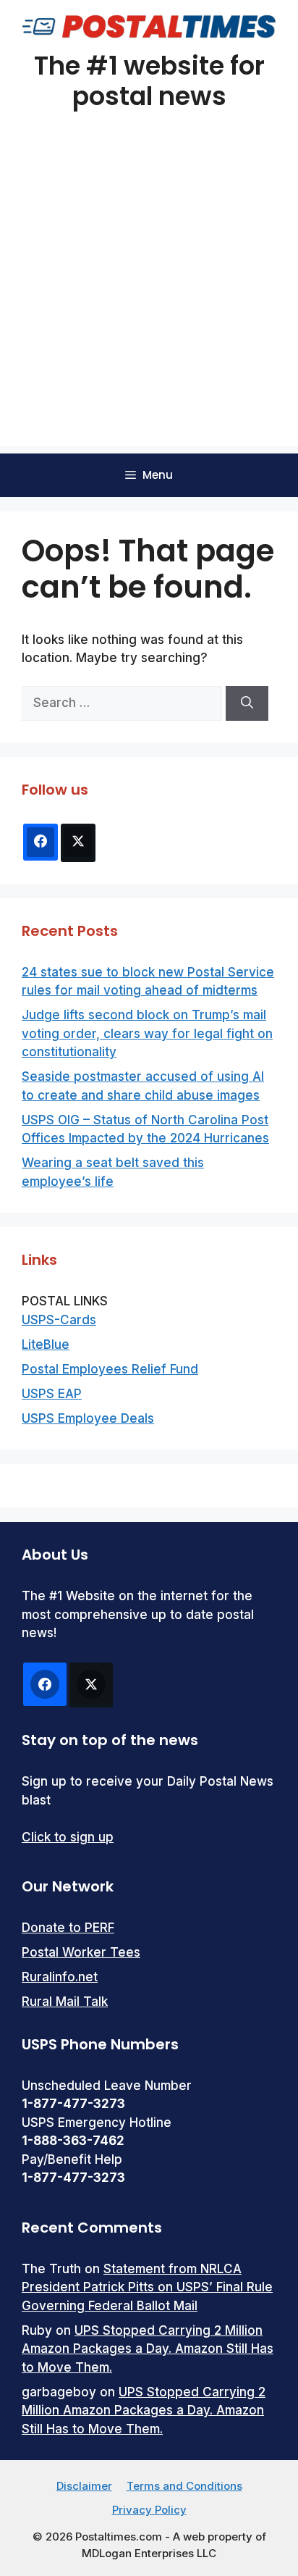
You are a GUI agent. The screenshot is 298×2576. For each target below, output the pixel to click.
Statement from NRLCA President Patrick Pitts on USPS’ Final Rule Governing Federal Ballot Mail (147, 2287)
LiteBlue (46, 1345)
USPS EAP (52, 1394)
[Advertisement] (149, 297)
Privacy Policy (149, 2510)
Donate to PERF (68, 1928)
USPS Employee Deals (88, 1418)
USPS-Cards (59, 1320)
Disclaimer (84, 2486)
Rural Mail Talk (65, 2002)
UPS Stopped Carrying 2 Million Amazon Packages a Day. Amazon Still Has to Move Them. (148, 2349)
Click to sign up (68, 1837)
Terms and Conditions (184, 2486)
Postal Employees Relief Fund (110, 1369)
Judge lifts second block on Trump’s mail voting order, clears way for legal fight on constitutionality (147, 1033)
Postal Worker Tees (81, 1952)
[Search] (247, 703)
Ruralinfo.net (60, 1977)
